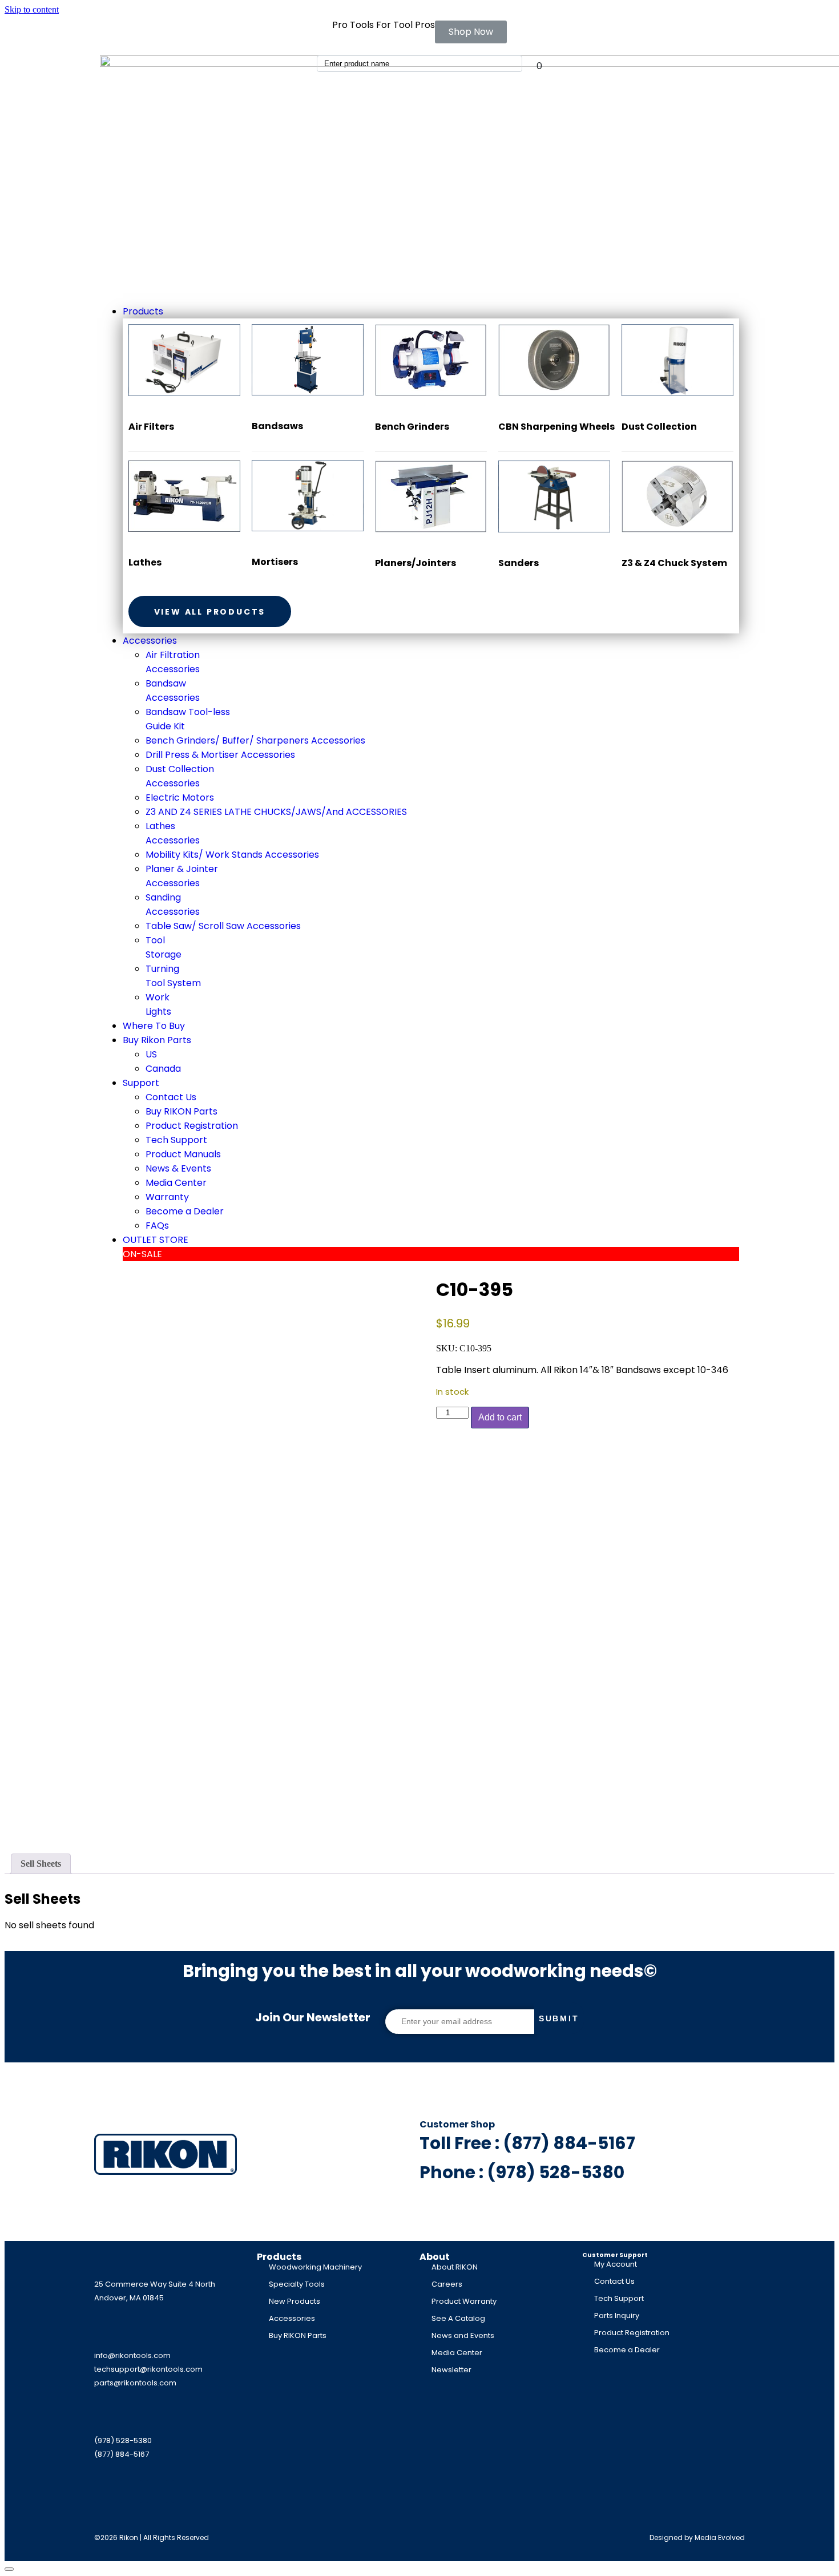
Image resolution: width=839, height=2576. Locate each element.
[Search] (515, 64)
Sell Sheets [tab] (41, 1864)
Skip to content (32, 9)
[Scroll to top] (9, 2569)
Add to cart (500, 1417)
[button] (431, 311)
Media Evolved (720, 2537)
